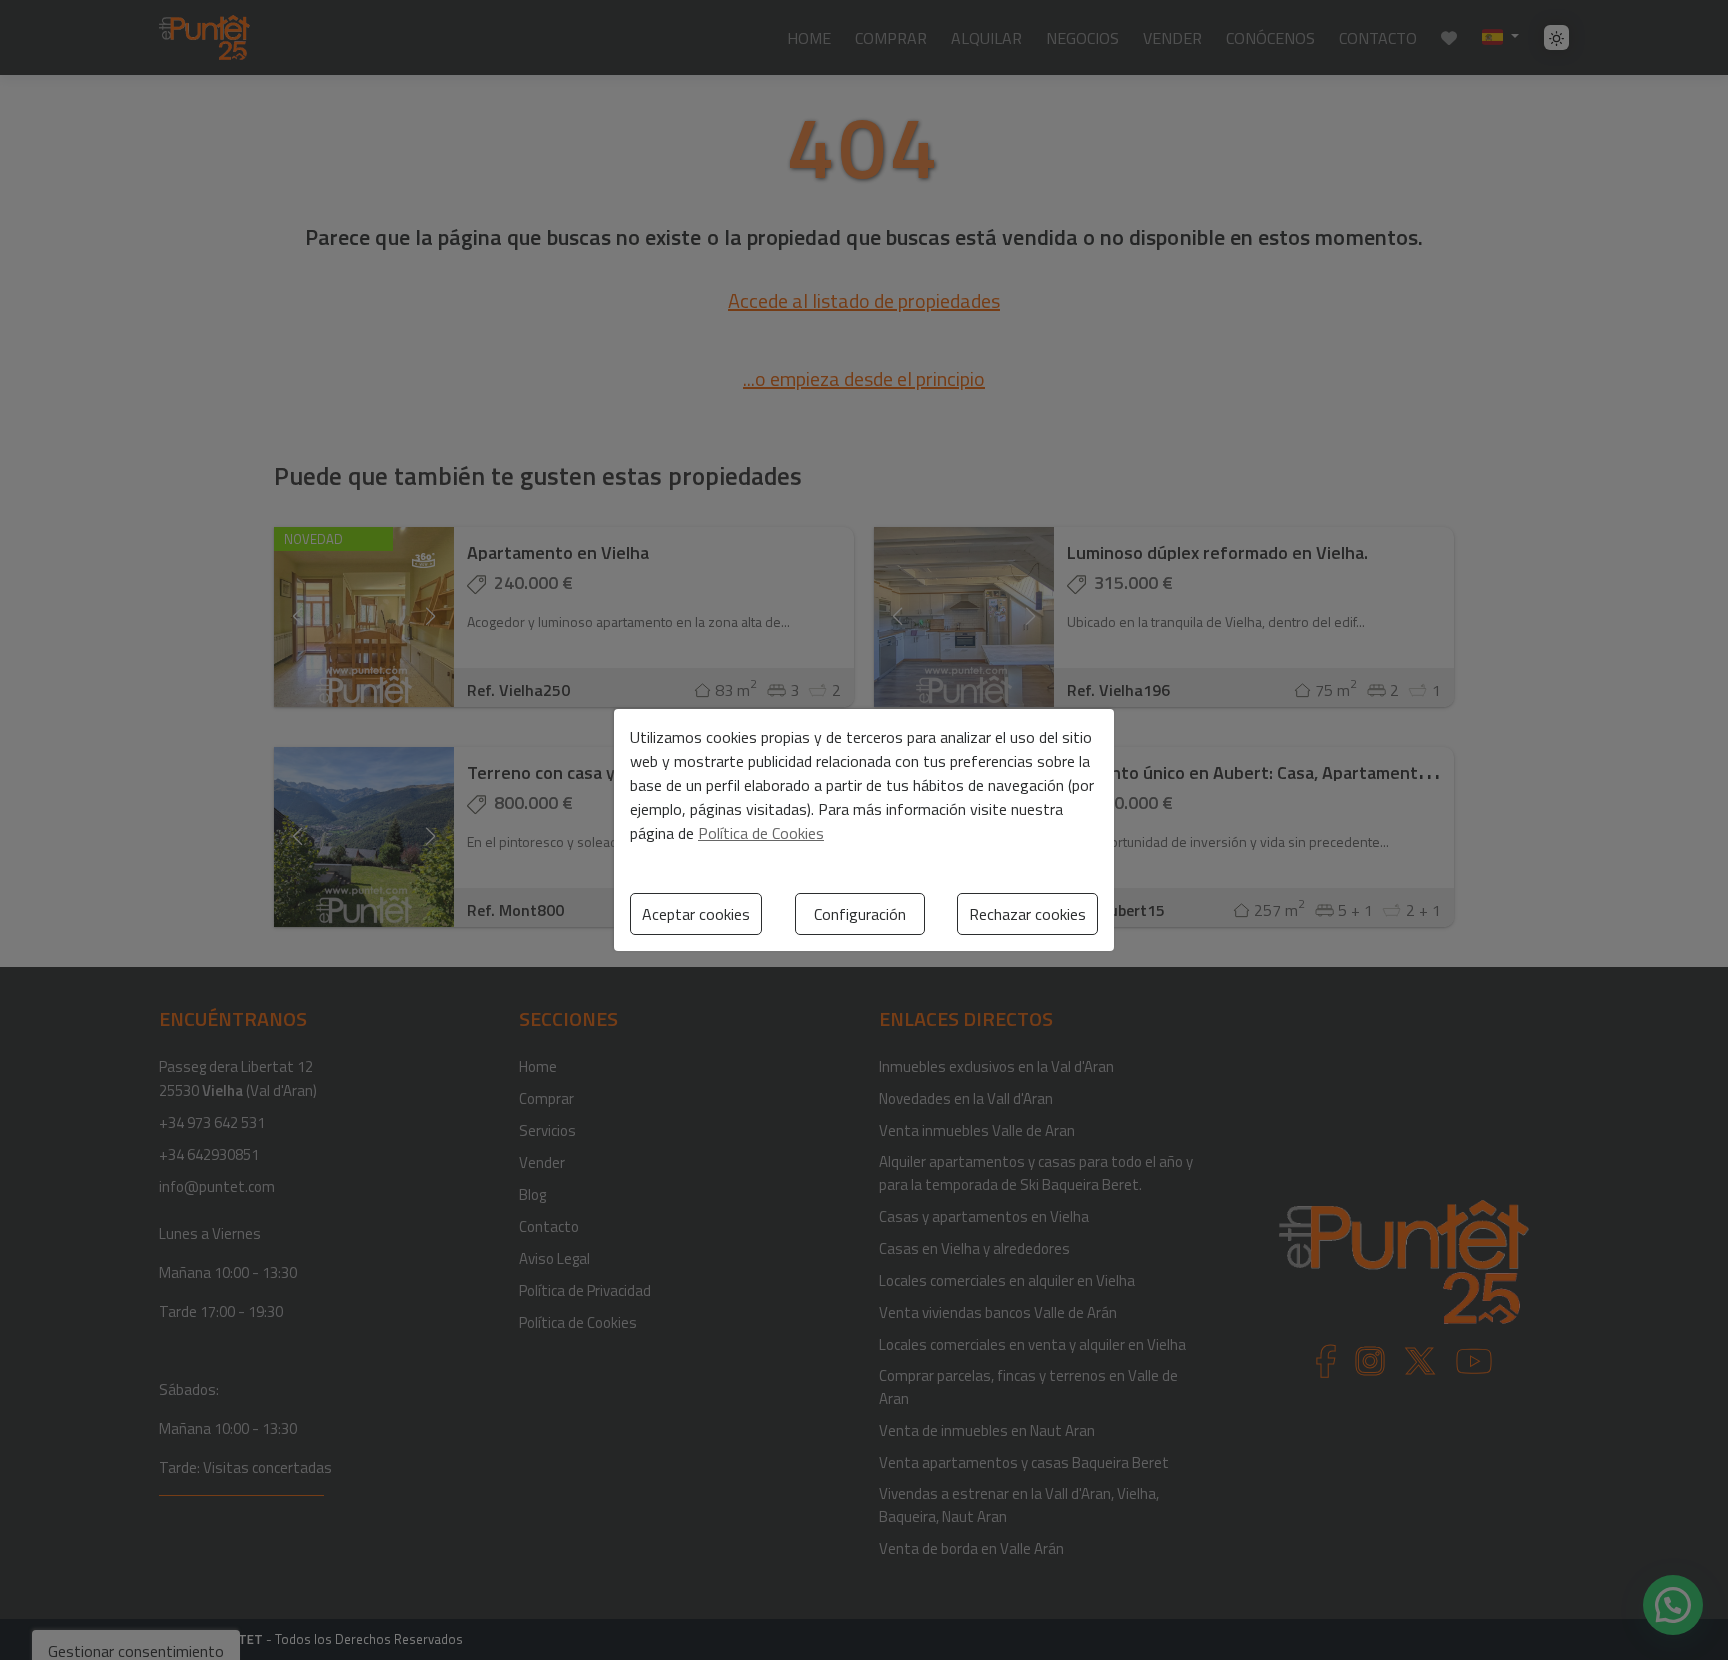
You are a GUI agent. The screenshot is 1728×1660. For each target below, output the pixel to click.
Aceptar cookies (696, 914)
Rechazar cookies (1027, 914)
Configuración (860, 914)
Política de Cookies (761, 833)
